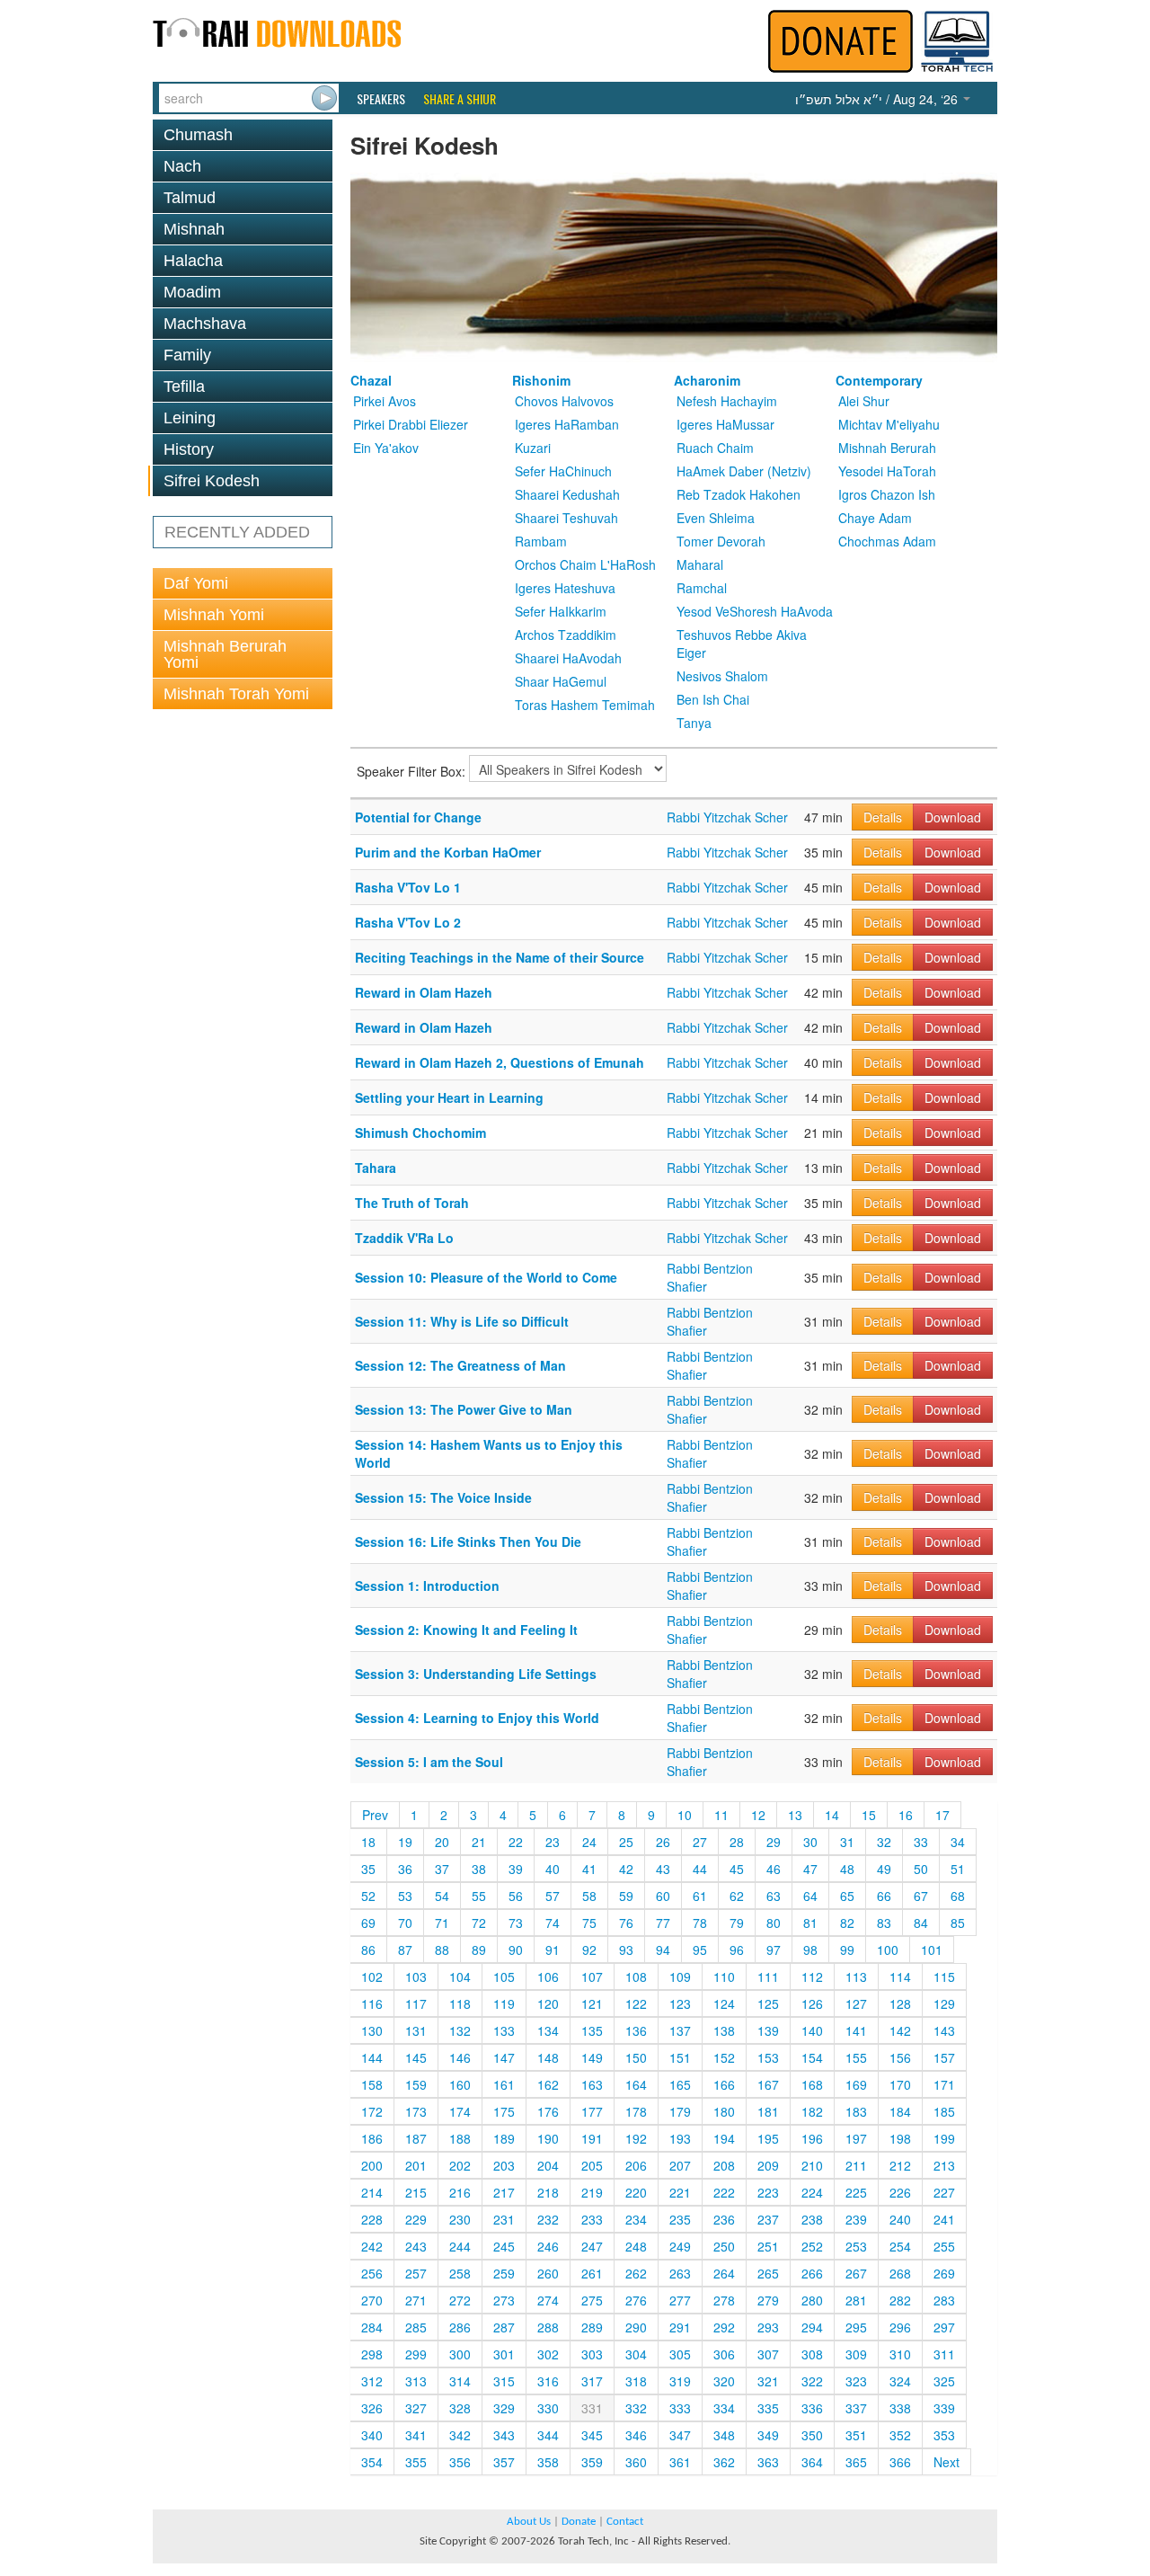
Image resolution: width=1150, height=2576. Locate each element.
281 (856, 2300)
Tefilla (184, 386)
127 (856, 2003)
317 (592, 2381)
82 (847, 1923)
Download (953, 817)
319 (680, 2381)
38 (479, 1869)
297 (944, 2327)
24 (589, 1842)
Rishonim (541, 380)
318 (636, 2381)
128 (900, 2003)
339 (944, 2408)
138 (724, 2030)
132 (460, 2030)
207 (680, 2165)
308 (812, 2354)
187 (416, 2138)
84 (921, 1923)
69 (368, 1923)
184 (900, 2111)
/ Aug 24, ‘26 (878, 99)
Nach (182, 166)
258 (460, 2273)
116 (372, 2003)
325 (944, 2381)
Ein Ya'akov (386, 448)
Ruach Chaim (715, 448)
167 (768, 2084)
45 (737, 1869)
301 (504, 2354)
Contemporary (879, 380)
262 (636, 2273)
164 (636, 2084)
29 (774, 1842)
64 (810, 1896)
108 (636, 1976)
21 (479, 1842)
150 (636, 2057)
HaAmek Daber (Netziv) (744, 471)
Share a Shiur (460, 99)
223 (768, 2192)
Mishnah (194, 229)
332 (636, 2408)
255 (944, 2246)
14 (832, 1815)
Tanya (694, 723)
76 (626, 1923)
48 (847, 1869)
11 (721, 1815)
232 (548, 2219)
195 (768, 2138)
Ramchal (702, 588)
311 (944, 2354)
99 (847, 1950)
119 (504, 2003)
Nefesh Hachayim (727, 401)
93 (626, 1950)
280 (812, 2300)
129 (944, 2003)
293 (768, 2327)
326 (372, 2408)
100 (888, 1950)
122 (636, 2003)
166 (724, 2084)
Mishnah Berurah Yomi (225, 654)
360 (636, 2462)
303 (592, 2354)
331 (592, 2408)
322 (812, 2381)
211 (856, 2165)
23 (553, 1842)
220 (636, 2192)
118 (460, 2003)
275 (592, 2300)
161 (504, 2084)
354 (372, 2462)
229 (416, 2219)
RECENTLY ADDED (237, 532)
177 (592, 2111)
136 (636, 2030)
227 (944, 2192)
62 (737, 1896)
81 (810, 1923)
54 (442, 1896)
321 (768, 2381)
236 (724, 2219)
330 (548, 2408)
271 (416, 2300)
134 (548, 2030)
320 (724, 2381)
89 (479, 1950)
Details (883, 817)
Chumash (198, 135)
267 (856, 2273)
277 (680, 2300)
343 (504, 2435)
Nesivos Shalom (722, 676)
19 (405, 1842)
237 (768, 2219)
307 (768, 2354)
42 (626, 1869)
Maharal (700, 564)
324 (900, 2381)
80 (774, 1923)
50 (921, 1869)
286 (460, 2327)
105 (504, 1976)
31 (847, 1842)
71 (442, 1923)
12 (758, 1815)
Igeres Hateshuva (565, 588)
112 (812, 1976)
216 (460, 2192)
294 (812, 2327)
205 (592, 2165)
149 (592, 2057)
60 (663, 1896)
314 (460, 2381)
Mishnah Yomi (214, 615)
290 (636, 2327)
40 (553, 1869)
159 (416, 2084)
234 (636, 2219)
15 (869, 1815)
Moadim (192, 292)
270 (372, 2300)
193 (680, 2138)
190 (548, 2138)
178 (636, 2111)
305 (680, 2354)
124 (724, 2003)
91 (553, 1950)
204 (548, 2165)
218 (548, 2192)
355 (416, 2462)
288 (548, 2327)
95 (700, 1950)
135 (592, 2030)
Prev (375, 1815)
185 (944, 2111)
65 (847, 1896)
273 (504, 2300)
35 (368, 1869)
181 (768, 2111)
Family (187, 355)
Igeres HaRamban (567, 424)
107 (592, 1976)
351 (856, 2435)
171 (944, 2084)
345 (592, 2435)
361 (680, 2462)
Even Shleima (716, 518)
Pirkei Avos (385, 401)
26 (663, 1842)
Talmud (190, 198)
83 (884, 1923)
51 (958, 1869)
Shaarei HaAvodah (568, 658)
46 (774, 1869)
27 (700, 1842)
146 (460, 2057)
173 (416, 2111)
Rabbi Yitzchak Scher (727, 817)
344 (548, 2435)
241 (944, 2219)
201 (416, 2165)
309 (856, 2354)
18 (368, 1842)
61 (700, 1896)
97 (774, 1950)
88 (442, 1950)
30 (810, 1842)
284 (372, 2327)
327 (416, 2408)
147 (504, 2057)
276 (636, 2300)
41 (589, 1869)
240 (900, 2219)
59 (626, 1896)
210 (812, 2165)
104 (460, 1976)
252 (812, 2246)
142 (900, 2030)
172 (372, 2111)
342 (460, 2435)
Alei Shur (864, 401)
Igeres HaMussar (725, 424)
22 (516, 1842)
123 (680, 2003)
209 (768, 2165)
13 (795, 1815)
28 (737, 1842)
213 (944, 2165)
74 (553, 1923)
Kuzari (533, 448)
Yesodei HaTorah (887, 471)
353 (944, 2435)
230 (460, 2219)
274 (548, 2300)
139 (768, 2030)
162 (548, 2084)
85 (958, 1923)
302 (548, 2354)
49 (884, 1869)
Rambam (541, 541)
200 (372, 2165)
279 (768, 2300)
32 (884, 1842)
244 (460, 2246)
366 (900, 2462)
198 (900, 2138)
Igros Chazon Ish (887, 494)
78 (700, 1923)
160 (460, 2084)
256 (372, 2273)
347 (680, 2435)
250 (724, 2246)
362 (724, 2462)
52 (368, 1896)
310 (900, 2354)
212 (900, 2165)
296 (900, 2327)
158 (372, 2084)
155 (856, 2057)
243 (416, 2246)
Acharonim (707, 380)
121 (592, 2003)
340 (372, 2435)
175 (504, 2111)
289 (592, 2327)
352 (900, 2435)
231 (504, 2219)
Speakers (381, 99)
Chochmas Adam (887, 541)
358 (548, 2462)
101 (932, 1950)
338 (900, 2408)
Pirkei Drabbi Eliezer (411, 424)
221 (680, 2192)
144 (372, 2057)
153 (768, 2057)
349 (768, 2435)
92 (589, 1950)
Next (947, 2462)
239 (856, 2219)
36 (405, 1869)
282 (900, 2300)
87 (405, 1950)
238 (812, 2219)
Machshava (205, 324)
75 (589, 1923)
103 (416, 1976)
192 (636, 2138)
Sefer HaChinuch (563, 471)
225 (856, 2192)
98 (810, 1950)
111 (768, 1976)
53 (405, 1896)
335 (768, 2408)
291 (680, 2327)
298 (372, 2354)
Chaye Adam (875, 518)
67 (921, 1896)
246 (548, 2246)
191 (592, 2138)
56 (516, 1896)
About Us (529, 2522)
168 (812, 2084)
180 (724, 2111)
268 (900, 2273)
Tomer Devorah (721, 541)
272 (460, 2300)
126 (812, 2003)
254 (900, 2246)
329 (504, 2408)
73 (516, 1923)
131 (416, 2030)
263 (680, 2273)
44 (700, 1869)
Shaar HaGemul (561, 681)
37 (442, 1869)
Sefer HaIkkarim (561, 611)
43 (663, 1869)
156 (900, 2057)
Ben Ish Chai (713, 699)
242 (372, 2246)
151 (680, 2057)
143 (944, 2030)
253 (856, 2246)
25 (626, 1842)
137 (680, 2030)
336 (812, 2408)
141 (856, 2030)
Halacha (193, 261)
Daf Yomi (196, 583)
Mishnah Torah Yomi (236, 694)
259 (504, 2273)
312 (372, 2381)
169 (856, 2084)
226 (900, 2192)
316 (548, 2381)
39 (516, 1869)
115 (944, 1976)
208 (724, 2165)
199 (944, 2138)
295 (856, 2327)
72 (479, 1923)
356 (460, 2462)
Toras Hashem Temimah (585, 705)
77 (663, 1923)
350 (812, 2435)
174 (460, 2111)
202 (460, 2165)
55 (479, 1896)
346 (636, 2435)
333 (680, 2408)
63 (774, 1896)
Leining (190, 418)
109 (680, 1976)
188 (460, 2138)
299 (416, 2354)
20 (442, 1842)
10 (685, 1815)
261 (592, 2273)
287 (504, 2327)
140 (812, 2030)
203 (504, 2165)
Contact (625, 2522)
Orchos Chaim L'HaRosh (585, 564)
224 (812, 2192)
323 (856, 2381)
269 (944, 2273)
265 (768, 2273)
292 (724, 2327)
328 (460, 2408)
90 (516, 1950)
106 (548, 1976)
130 (372, 2030)
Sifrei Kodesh (212, 481)
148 (548, 2057)
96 (737, 1950)
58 (589, 1896)
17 (942, 1815)
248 (636, 2246)
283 (944, 2300)
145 (416, 2057)
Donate (579, 2522)
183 (856, 2111)
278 (724, 2300)
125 (768, 2003)
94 (663, 1950)
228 (372, 2219)
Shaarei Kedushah (567, 494)
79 (737, 1923)
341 (416, 2435)
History (189, 449)
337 (856, 2408)
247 (592, 2246)
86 (368, 1950)
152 (724, 2057)
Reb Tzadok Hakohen (739, 494)
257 (416, 2273)
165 (680, 2084)
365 (856, 2462)
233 (592, 2219)
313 (416, 2381)
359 (592, 2462)
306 (724, 2354)
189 (504, 2138)
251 (768, 2246)
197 (856, 2138)
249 (680, 2246)
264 (724, 2273)
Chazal (371, 380)
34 (958, 1842)
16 (906, 1815)
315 (504, 2381)
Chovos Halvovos (564, 401)
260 (548, 2273)
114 (900, 1976)
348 (724, 2435)
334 (724, 2408)
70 (405, 1923)
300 (460, 2354)
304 (636, 2354)
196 (812, 2138)
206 (636, 2165)
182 (812, 2111)
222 (724, 2192)
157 (944, 2057)
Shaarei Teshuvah (566, 518)
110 (724, 1976)
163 (592, 2084)
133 (504, 2030)
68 (958, 1896)
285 (416, 2327)
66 (884, 1896)
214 (372, 2192)
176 (548, 2111)
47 (810, 1869)
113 (856, 1976)
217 (504, 2192)
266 (812, 2273)
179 (680, 2111)
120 (548, 2003)
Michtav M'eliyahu (889, 424)
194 (724, 2138)
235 (680, 2219)
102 (372, 1976)
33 (921, 1842)
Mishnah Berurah (887, 448)
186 (372, 2138)
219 (592, 2192)
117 (416, 2003)
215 (416, 2192)
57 (553, 1896)
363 (768, 2462)
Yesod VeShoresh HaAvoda (755, 611)
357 (504, 2462)
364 (812, 2462)
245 (504, 2246)
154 (812, 2057)
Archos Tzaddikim (566, 635)
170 (900, 2084)
